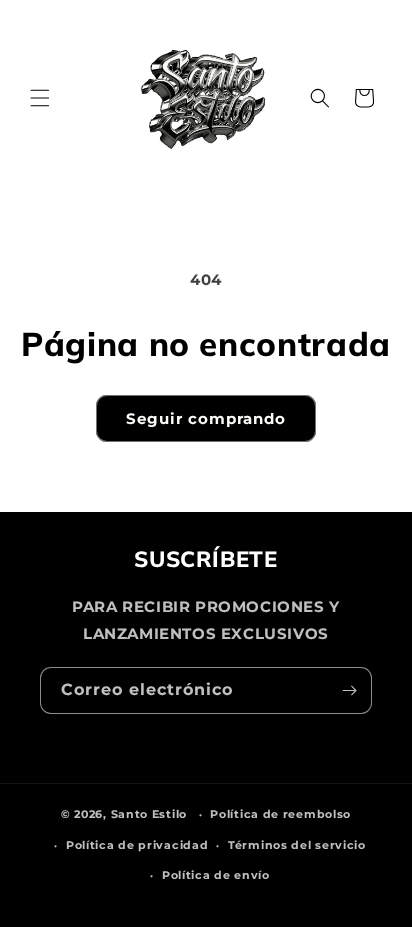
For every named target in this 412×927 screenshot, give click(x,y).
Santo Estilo (149, 814)
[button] (40, 98)
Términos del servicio (297, 845)
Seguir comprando (206, 418)
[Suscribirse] (349, 690)
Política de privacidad (137, 845)
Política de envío (216, 875)
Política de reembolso (280, 814)
